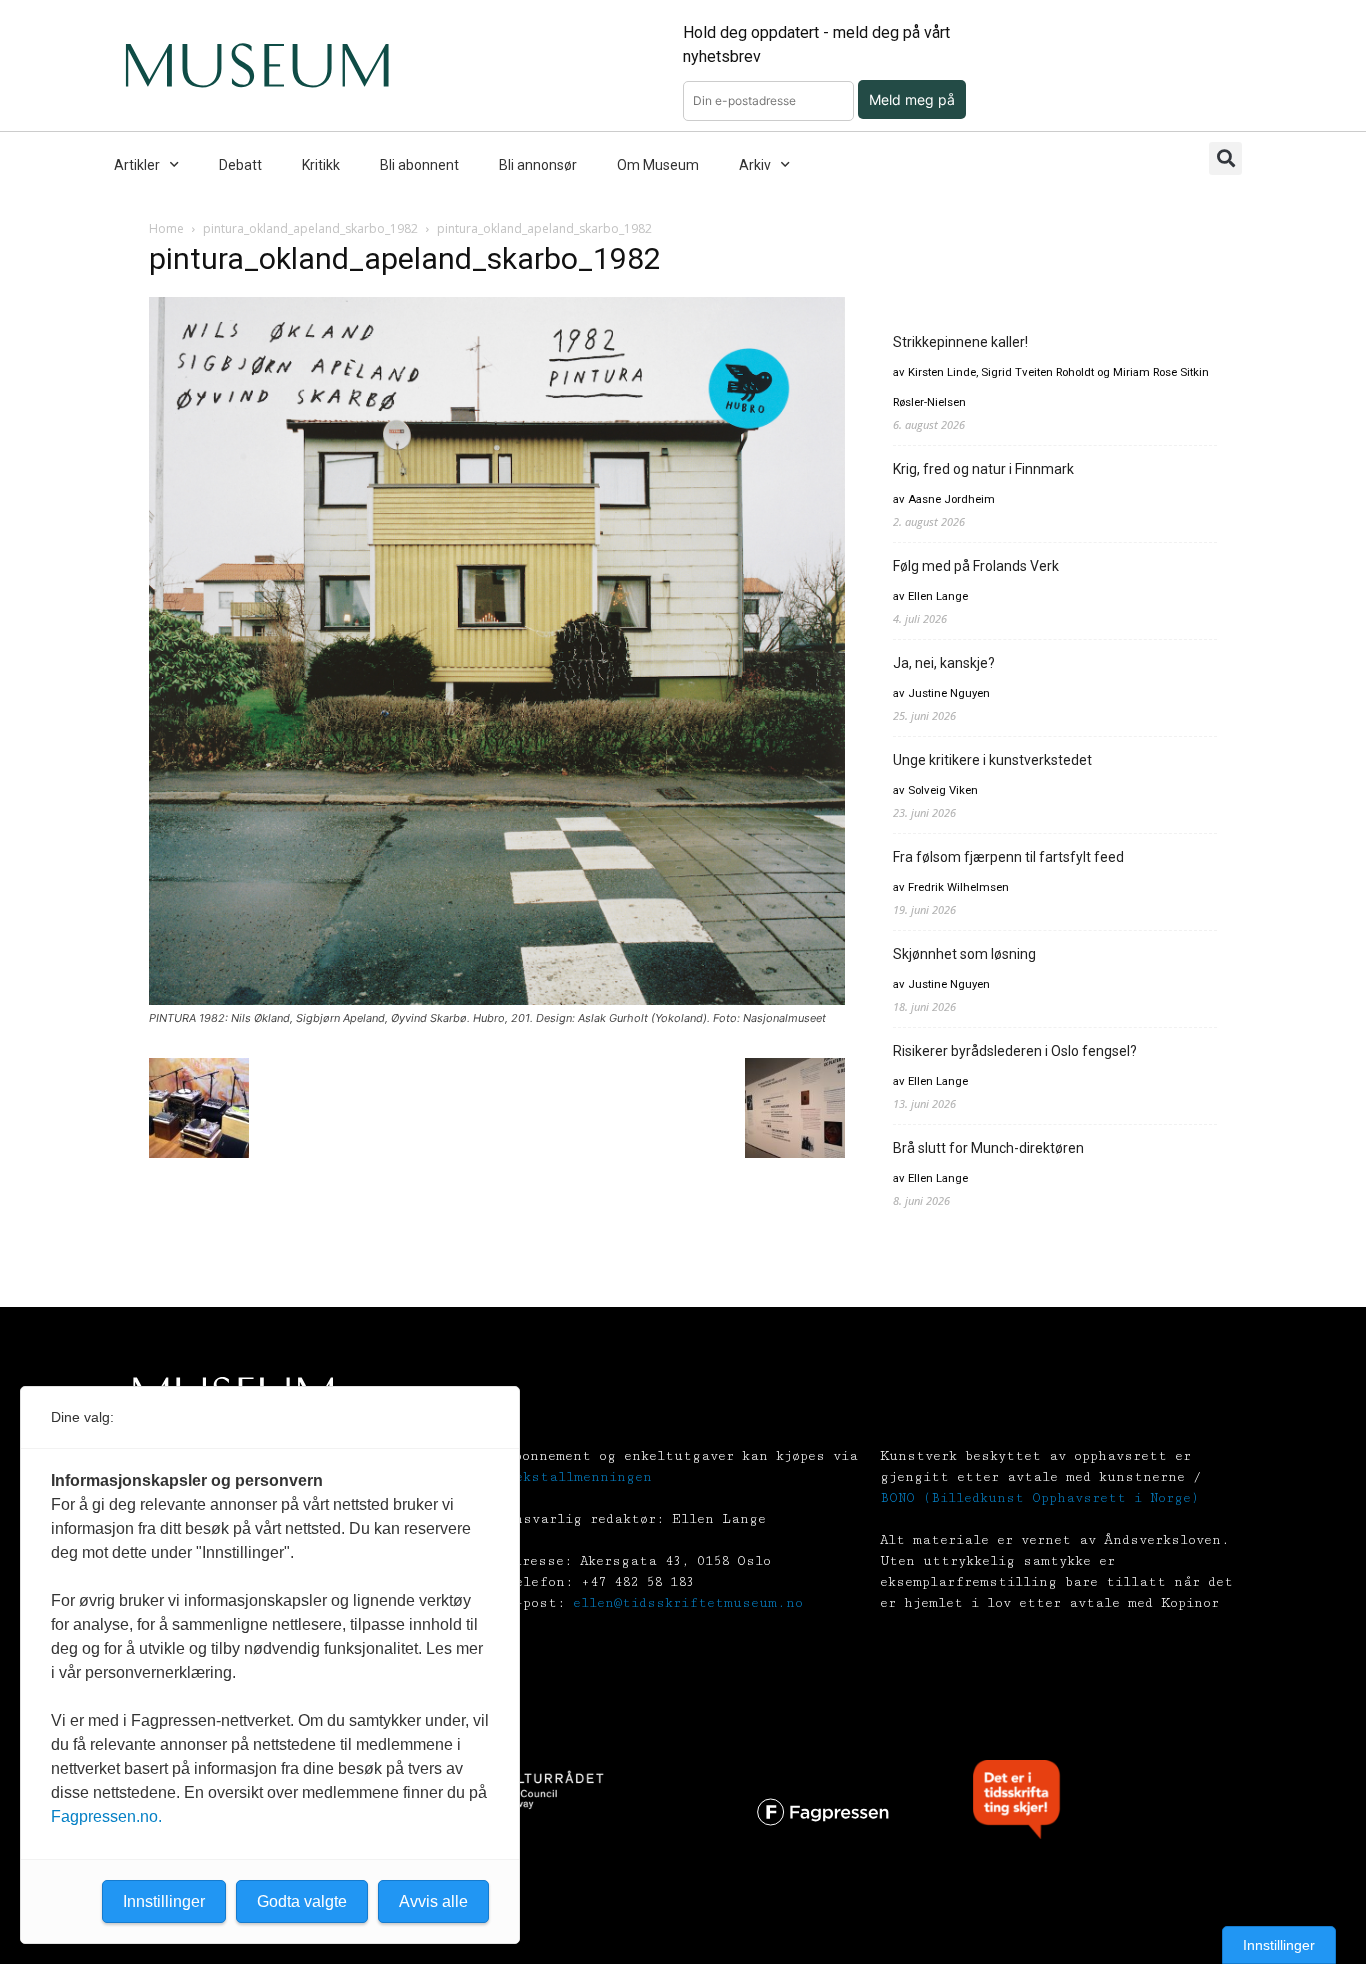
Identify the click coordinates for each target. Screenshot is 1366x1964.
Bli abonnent (419, 165)
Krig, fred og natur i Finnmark (983, 469)
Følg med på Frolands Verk (976, 566)
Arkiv (755, 165)
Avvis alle (433, 1901)
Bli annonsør (538, 165)
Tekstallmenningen (579, 1477)
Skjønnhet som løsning (964, 954)
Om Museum (658, 165)
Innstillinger (1279, 1945)
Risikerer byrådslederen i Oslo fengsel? (1015, 1051)
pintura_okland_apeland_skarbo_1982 (310, 228)
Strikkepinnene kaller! (960, 342)
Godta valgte (302, 1901)
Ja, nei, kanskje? (944, 663)
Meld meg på (912, 99)
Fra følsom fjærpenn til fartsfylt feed (1008, 857)
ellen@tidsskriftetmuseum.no (688, 1603)
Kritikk (321, 165)
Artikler (137, 165)
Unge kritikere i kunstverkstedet (992, 760)
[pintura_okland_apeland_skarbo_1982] (497, 999)
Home (166, 228)
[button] (1225, 158)
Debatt (240, 165)
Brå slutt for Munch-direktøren (988, 1148)
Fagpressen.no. (106, 1816)
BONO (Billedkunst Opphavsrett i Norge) (1039, 1498)
